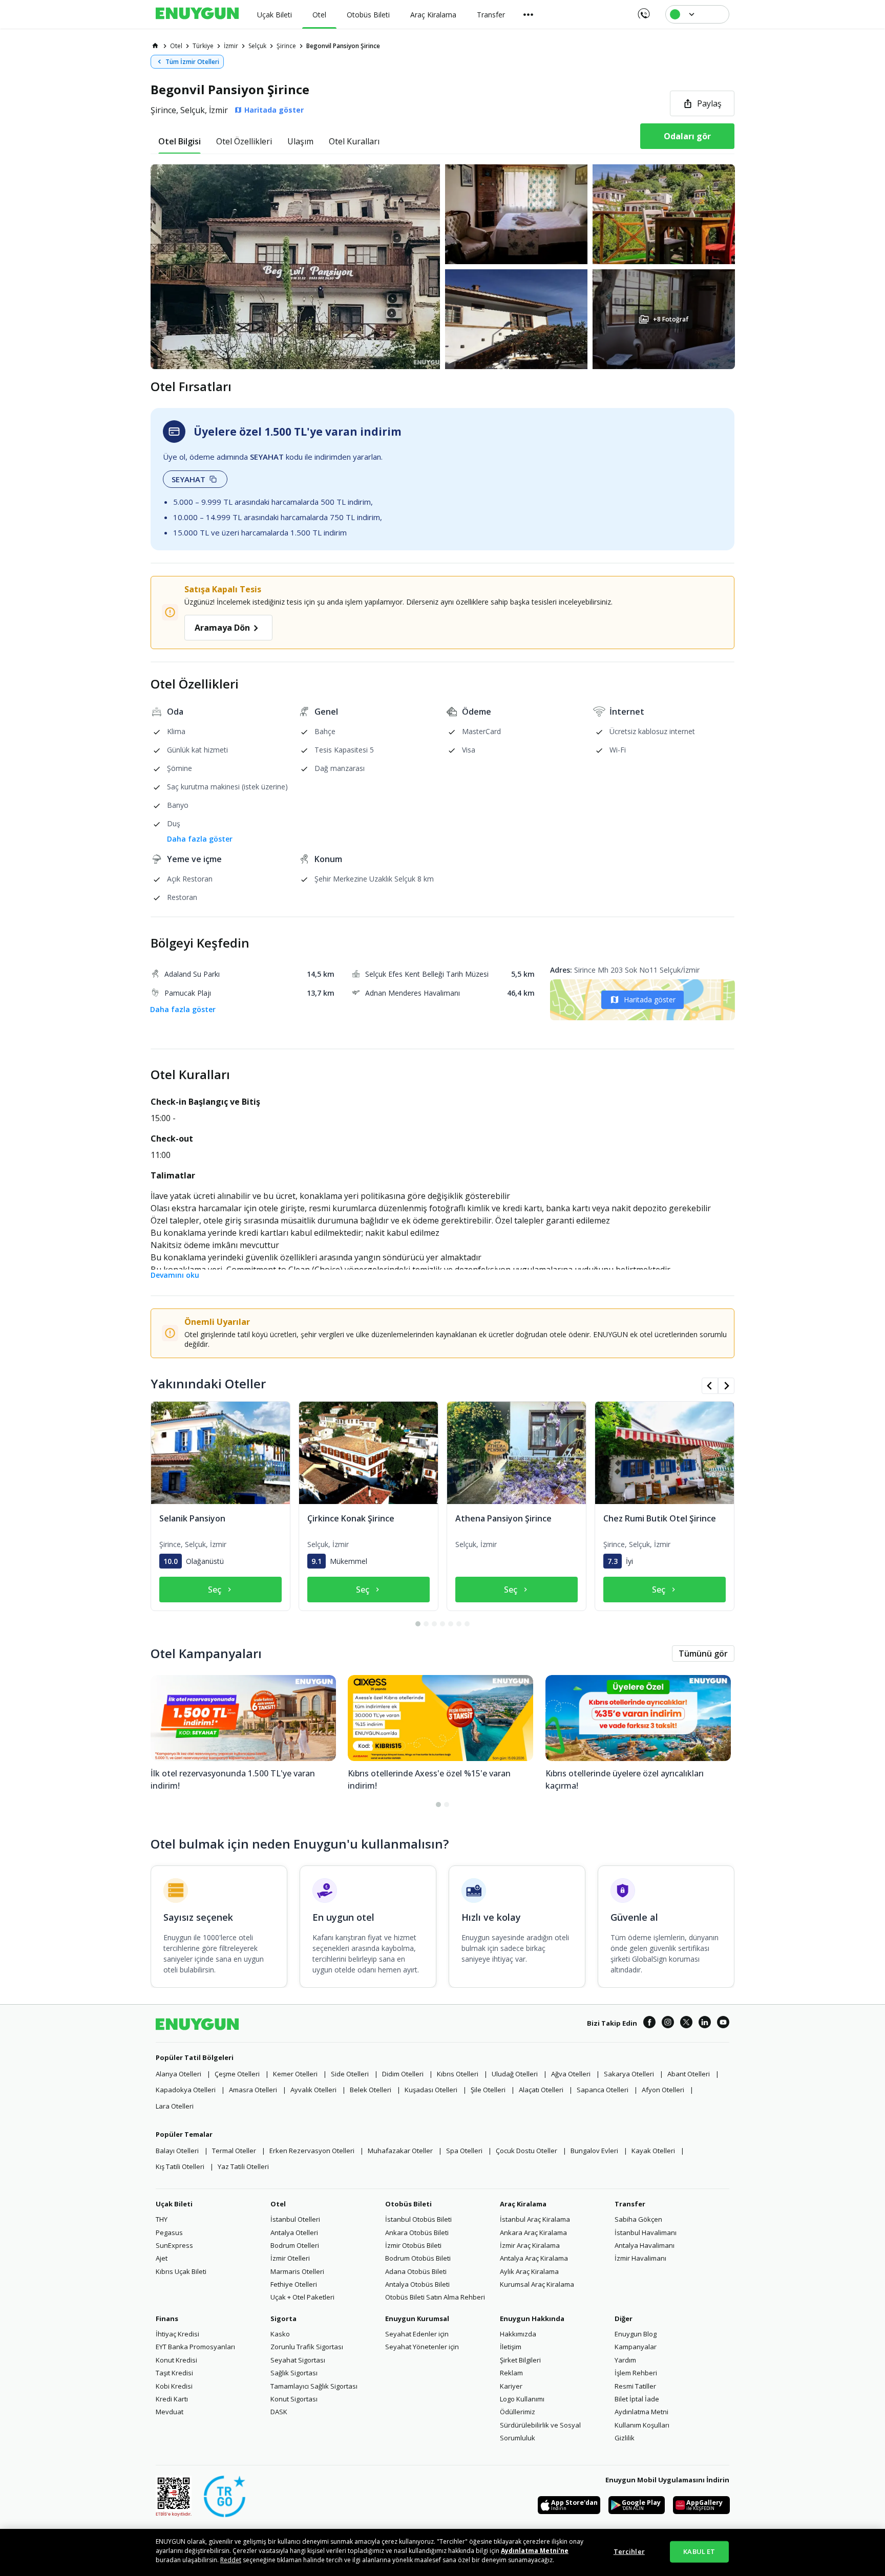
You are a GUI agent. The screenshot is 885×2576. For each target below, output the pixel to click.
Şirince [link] (286, 46)
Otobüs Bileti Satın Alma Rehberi (435, 2297)
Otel (278, 2204)
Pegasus (169, 2232)
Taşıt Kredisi (174, 2373)
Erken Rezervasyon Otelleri (312, 2151)
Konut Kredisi (176, 2360)
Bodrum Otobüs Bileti (418, 2258)
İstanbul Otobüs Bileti (418, 2219)
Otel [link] (176, 46)
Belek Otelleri (371, 2090)
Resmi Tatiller (635, 2386)
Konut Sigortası (294, 2399)
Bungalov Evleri (594, 2151)
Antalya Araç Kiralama (534, 2258)
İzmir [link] (231, 46)
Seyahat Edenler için (417, 2334)
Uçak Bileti (174, 2204)
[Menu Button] (529, 14)
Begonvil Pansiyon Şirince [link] (343, 46)
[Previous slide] (710, 1386)
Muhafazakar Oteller (400, 2151)
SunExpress (174, 2245)
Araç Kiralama (523, 2204)
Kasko (280, 2334)
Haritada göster (650, 1000)
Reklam (511, 2373)
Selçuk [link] (257, 46)
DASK (279, 2412)
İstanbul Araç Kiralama (535, 2219)
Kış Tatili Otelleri (180, 2166)
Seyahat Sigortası (298, 2360)
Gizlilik (625, 2438)
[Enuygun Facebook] (649, 2024)
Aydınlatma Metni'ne (535, 2551)
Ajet (162, 2258)
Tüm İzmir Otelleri (192, 62)
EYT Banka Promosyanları (195, 2347)
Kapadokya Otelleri (186, 2090)
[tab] (180, 141)
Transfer (630, 2204)
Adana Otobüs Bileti (416, 2271)
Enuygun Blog (636, 2334)
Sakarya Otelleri (629, 2074)
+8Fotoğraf (671, 319)
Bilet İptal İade (637, 2399)
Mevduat (170, 2412)
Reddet (231, 2560)
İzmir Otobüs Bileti (413, 2245)
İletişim (511, 2347)
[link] (155, 46)
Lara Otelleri (175, 2106)
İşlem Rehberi (636, 2373)
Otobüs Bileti (408, 2204)
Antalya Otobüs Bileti (417, 2284)
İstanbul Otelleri (295, 2219)
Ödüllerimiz (518, 2412)
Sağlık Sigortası (294, 2373)
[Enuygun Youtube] (723, 2024)
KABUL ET (699, 2551)
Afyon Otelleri (663, 2090)
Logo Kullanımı (522, 2399)
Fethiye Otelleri (294, 2284)
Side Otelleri (350, 2074)
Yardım (625, 2360)
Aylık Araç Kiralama (529, 2271)
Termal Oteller (234, 2151)
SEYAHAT (188, 479)
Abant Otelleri (689, 2074)
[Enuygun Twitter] (686, 2024)
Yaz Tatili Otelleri (243, 2166)
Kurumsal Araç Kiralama (537, 2284)
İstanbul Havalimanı (646, 2232)
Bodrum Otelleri (295, 2245)
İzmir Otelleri (290, 2258)
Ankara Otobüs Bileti (417, 2232)
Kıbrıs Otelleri (458, 2074)
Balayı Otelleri (177, 2151)
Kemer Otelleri (295, 2074)
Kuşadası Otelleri (431, 2090)
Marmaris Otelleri (297, 2271)
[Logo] (197, 14)
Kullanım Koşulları (642, 2425)
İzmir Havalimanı (640, 2258)
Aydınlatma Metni (641, 2412)
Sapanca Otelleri (603, 2090)
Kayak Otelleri (653, 2151)
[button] (442, 267)
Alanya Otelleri (178, 2074)
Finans (167, 2319)
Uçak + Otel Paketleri (302, 2297)
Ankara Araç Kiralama (533, 2232)
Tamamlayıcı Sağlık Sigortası (314, 2386)
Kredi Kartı (172, 2399)
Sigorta (283, 2319)
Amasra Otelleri (253, 2090)
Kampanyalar (636, 2347)
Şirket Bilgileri (520, 2360)
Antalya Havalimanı (645, 2245)
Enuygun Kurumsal (417, 2319)
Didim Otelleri (403, 2074)
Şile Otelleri (488, 2090)
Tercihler (629, 2551)
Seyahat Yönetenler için (422, 2347)
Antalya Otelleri (294, 2232)
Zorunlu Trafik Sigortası (307, 2347)
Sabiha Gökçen (638, 2219)
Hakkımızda (518, 2334)
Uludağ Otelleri (515, 2074)
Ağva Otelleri (571, 2074)
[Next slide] (726, 1386)
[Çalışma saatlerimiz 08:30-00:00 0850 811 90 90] (643, 10)
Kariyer (511, 2386)
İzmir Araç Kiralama (530, 2245)
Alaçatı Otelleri (541, 2090)
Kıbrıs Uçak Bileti (181, 2271)
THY (162, 2219)
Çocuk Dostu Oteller (526, 2151)
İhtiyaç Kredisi (177, 2334)
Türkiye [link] (203, 46)
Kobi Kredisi (174, 2386)
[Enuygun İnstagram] (668, 2024)
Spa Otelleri (464, 2151)
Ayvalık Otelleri (313, 2090)
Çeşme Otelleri (237, 2074)
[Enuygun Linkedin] (705, 2024)
